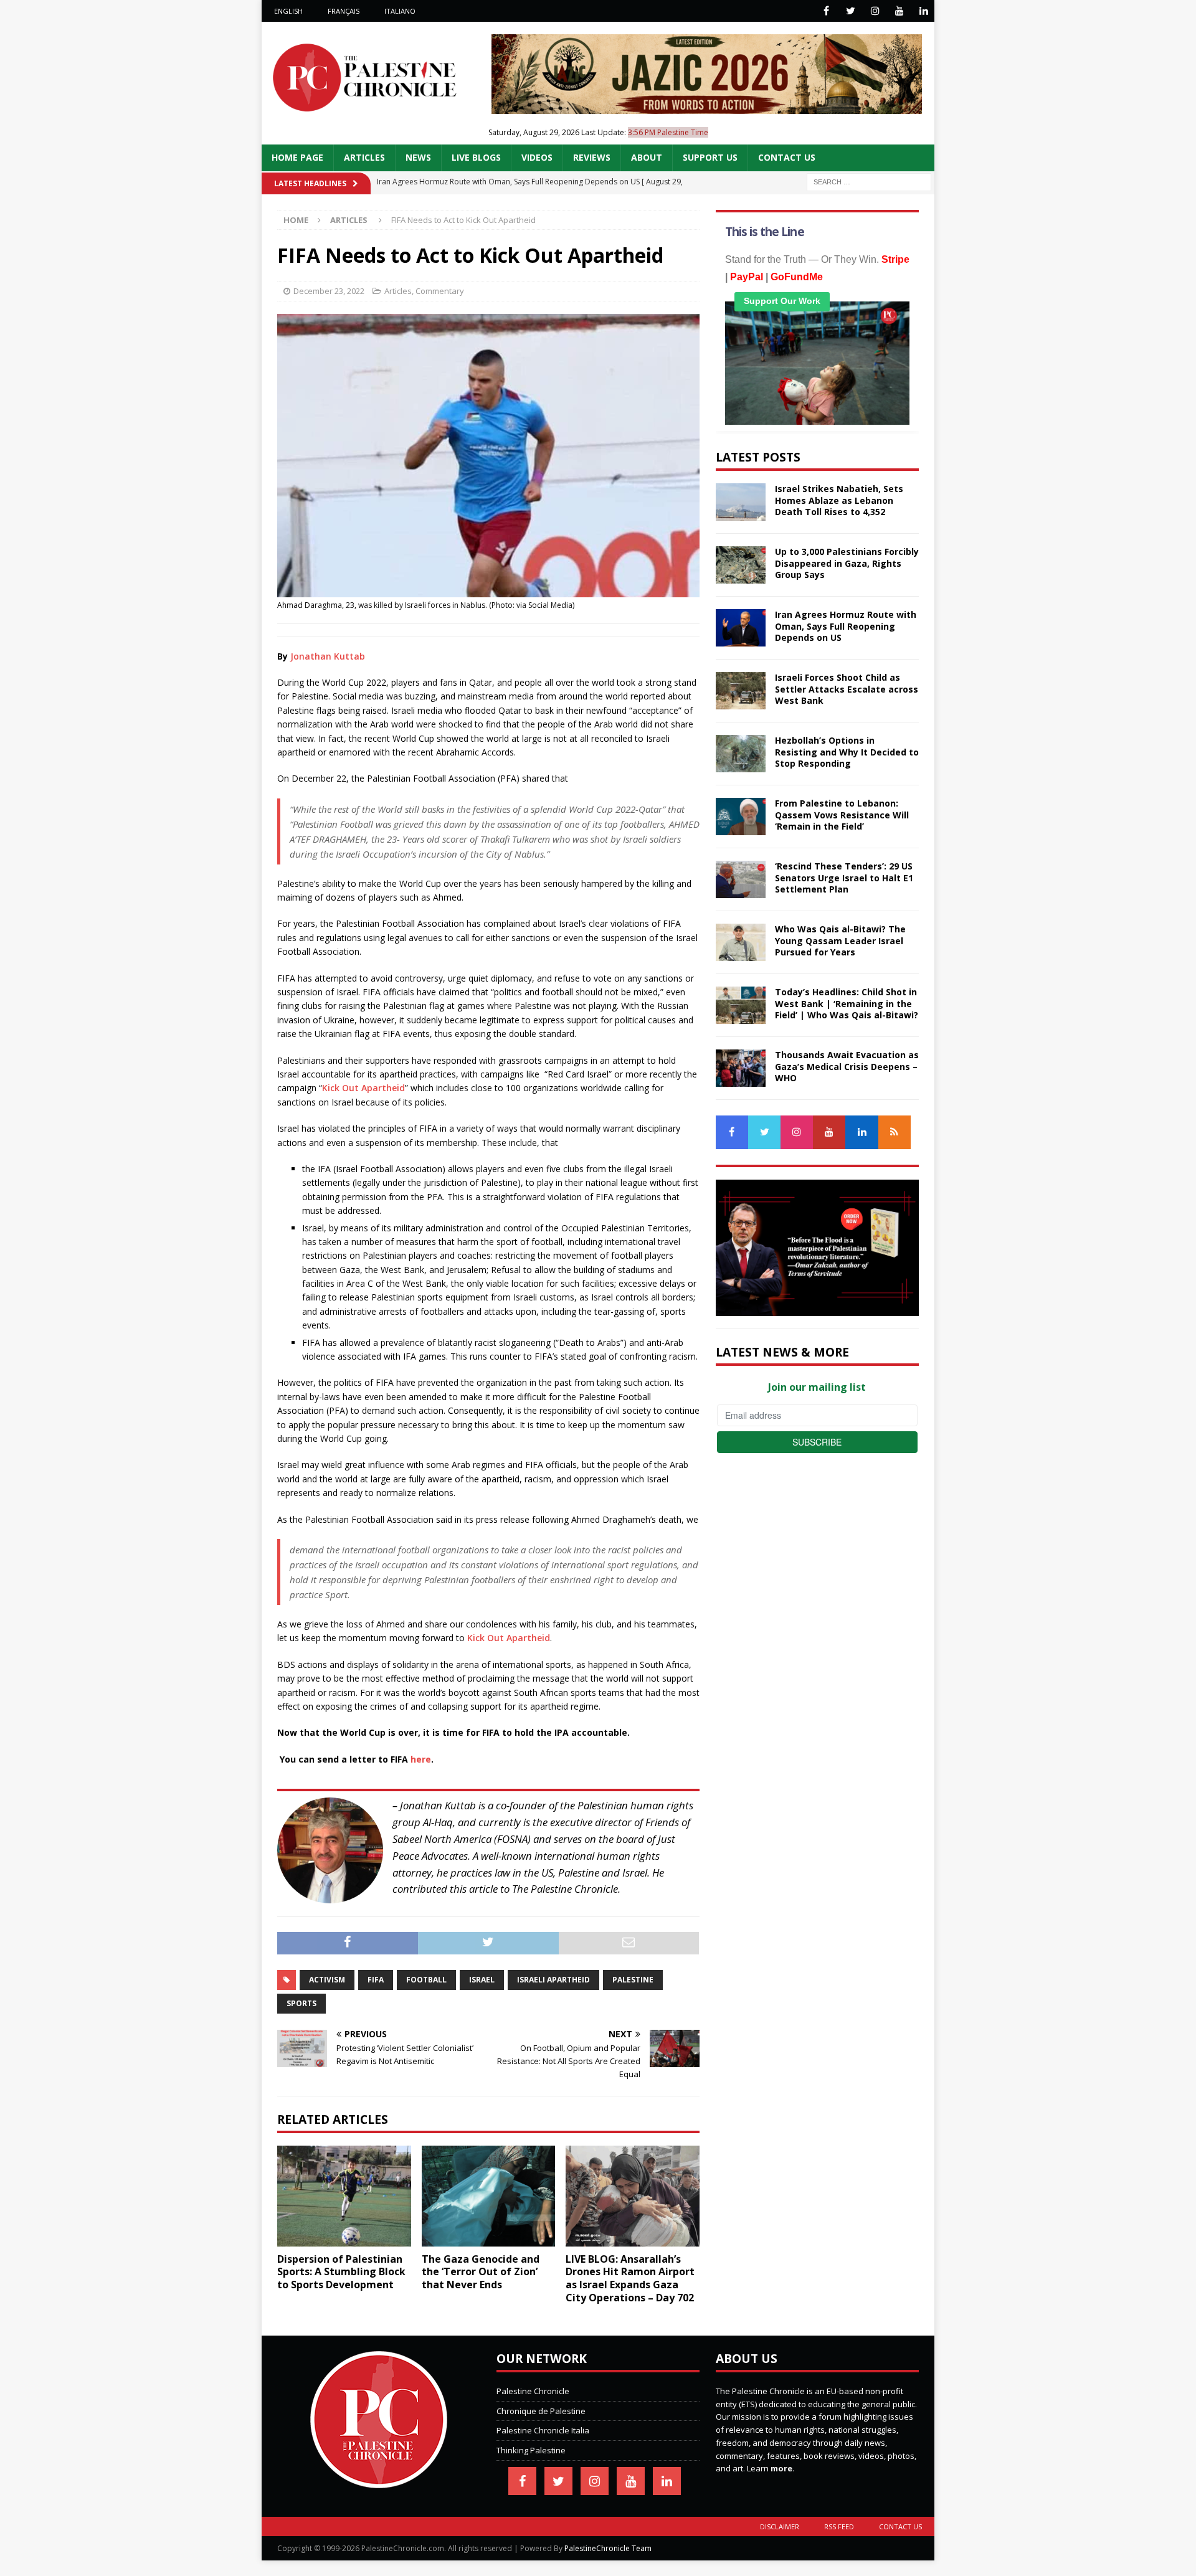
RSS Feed (839, 2526)
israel (482, 1980)
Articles (364, 157)
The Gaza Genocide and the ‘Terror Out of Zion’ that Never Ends (481, 2272)
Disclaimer (780, 2526)
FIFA (376, 1980)
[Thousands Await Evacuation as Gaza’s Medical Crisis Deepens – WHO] (741, 1068)
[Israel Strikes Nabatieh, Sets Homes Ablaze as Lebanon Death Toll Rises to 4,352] (741, 502)
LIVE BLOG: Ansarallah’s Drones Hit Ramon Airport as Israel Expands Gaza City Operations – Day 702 (630, 2278)
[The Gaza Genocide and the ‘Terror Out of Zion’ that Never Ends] (489, 2196)
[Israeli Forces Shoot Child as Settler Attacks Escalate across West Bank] (741, 691)
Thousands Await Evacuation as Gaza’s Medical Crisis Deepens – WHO (847, 1066)
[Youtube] (899, 11)
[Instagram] (875, 11)
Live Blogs (476, 157)
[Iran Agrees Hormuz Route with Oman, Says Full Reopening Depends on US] (741, 628)
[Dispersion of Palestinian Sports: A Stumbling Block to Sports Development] (344, 2196)
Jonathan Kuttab (328, 656)
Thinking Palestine (531, 2450)
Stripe (895, 259)
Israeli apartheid (553, 1980)
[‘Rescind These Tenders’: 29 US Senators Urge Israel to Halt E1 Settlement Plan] (741, 879)
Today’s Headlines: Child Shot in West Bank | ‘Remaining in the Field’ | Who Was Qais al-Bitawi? (847, 1003)
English (288, 11)
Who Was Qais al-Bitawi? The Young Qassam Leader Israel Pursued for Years (840, 940)
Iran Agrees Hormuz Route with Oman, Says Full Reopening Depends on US (846, 626)
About (647, 157)
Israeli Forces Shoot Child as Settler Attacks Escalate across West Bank (847, 689)
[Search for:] (869, 181)
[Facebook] (826, 11)
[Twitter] (851, 11)
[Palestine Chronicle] (379, 2481)
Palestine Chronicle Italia (543, 2430)
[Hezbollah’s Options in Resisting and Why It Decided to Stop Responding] (741, 754)
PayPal (747, 277)
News (418, 157)
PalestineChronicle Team (608, 2548)
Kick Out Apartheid (363, 1088)
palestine (633, 1980)
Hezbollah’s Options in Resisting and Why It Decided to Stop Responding (847, 751)
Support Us (710, 157)
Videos (537, 157)
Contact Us (787, 157)
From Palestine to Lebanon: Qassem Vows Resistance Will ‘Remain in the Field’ (842, 814)
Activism (327, 1980)
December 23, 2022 (329, 291)
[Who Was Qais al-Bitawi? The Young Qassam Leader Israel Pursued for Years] (741, 942)
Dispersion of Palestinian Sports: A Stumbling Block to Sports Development (341, 2272)
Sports (301, 2003)
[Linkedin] (923, 11)
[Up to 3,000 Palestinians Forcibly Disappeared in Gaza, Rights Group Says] (741, 565)
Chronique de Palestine (541, 2411)
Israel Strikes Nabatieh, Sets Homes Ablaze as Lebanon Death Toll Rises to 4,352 (839, 500)
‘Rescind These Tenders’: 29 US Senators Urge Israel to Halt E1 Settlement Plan (844, 877)
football (426, 1980)
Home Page (297, 157)
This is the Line (765, 232)
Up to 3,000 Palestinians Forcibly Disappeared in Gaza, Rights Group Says (847, 563)
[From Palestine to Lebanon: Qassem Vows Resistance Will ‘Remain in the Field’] (741, 817)
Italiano (400, 11)
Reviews (592, 157)
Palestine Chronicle (533, 2391)
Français (344, 11)
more (781, 2468)
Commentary (440, 291)
